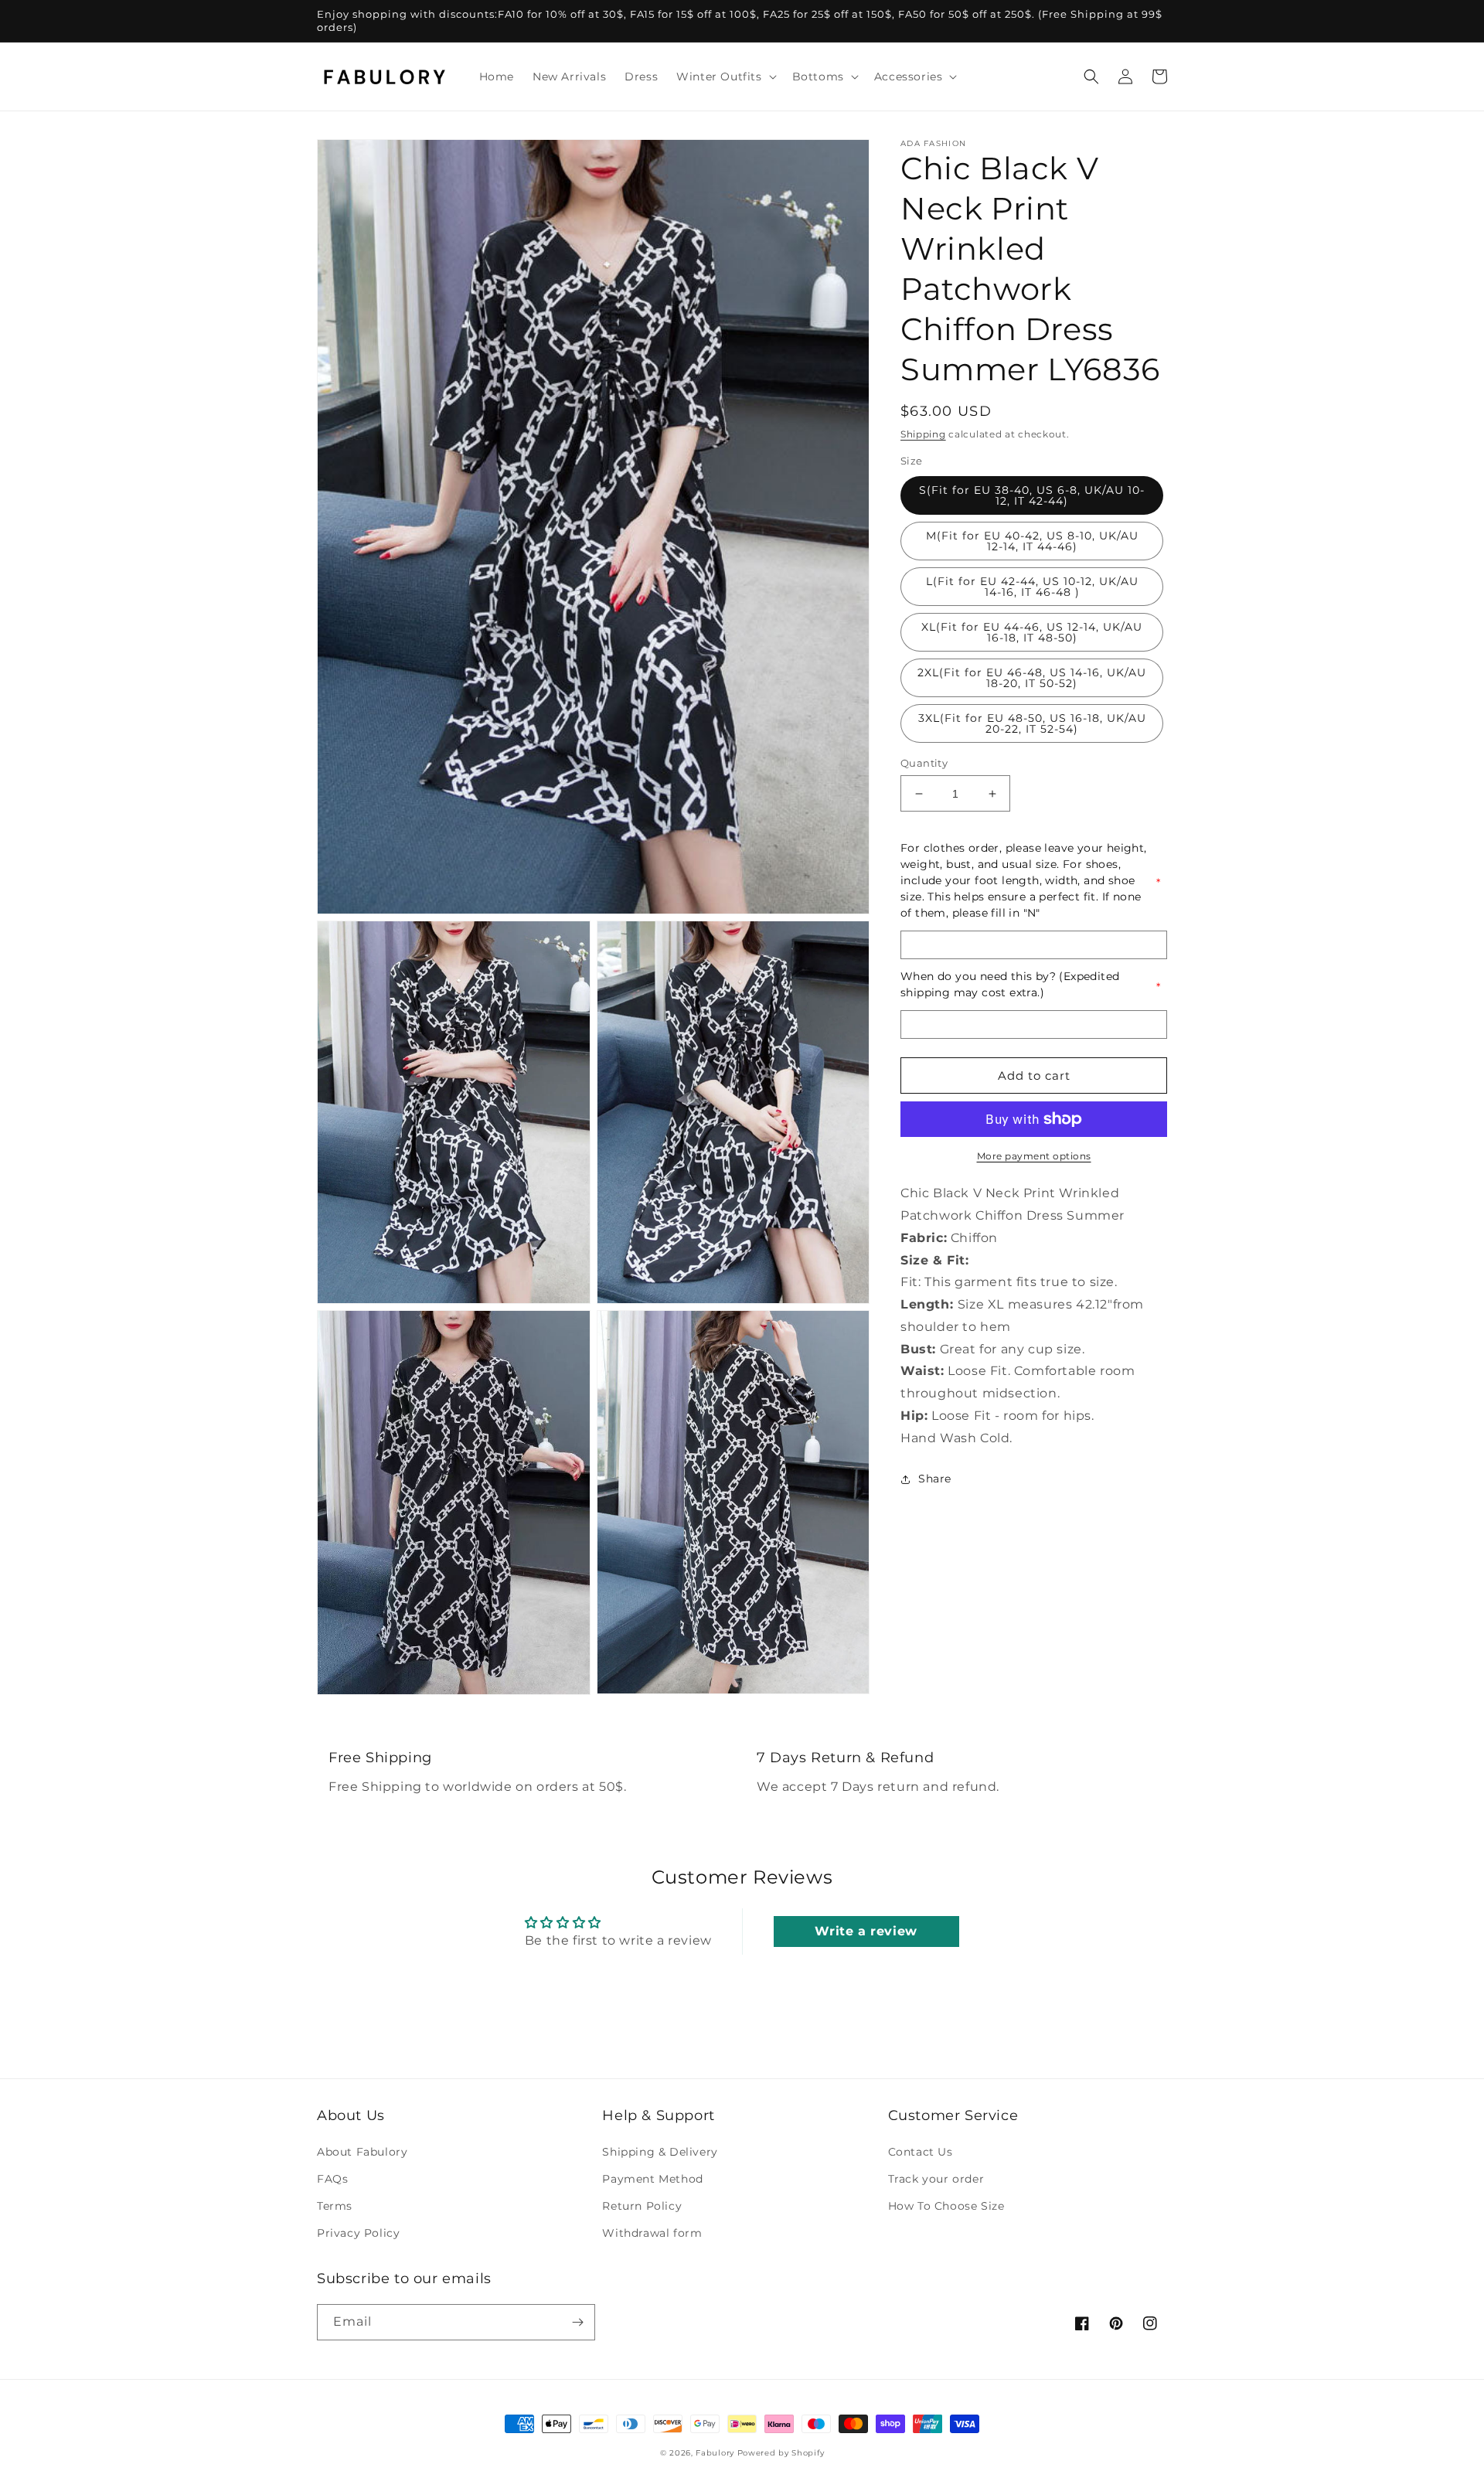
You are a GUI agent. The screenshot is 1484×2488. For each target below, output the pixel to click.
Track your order (936, 2179)
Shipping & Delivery (660, 2152)
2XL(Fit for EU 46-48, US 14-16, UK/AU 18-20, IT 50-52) (1032, 678)
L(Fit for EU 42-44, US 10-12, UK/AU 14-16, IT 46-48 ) (1032, 587)
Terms (335, 2206)
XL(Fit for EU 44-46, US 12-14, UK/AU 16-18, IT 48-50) (1032, 632)
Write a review (866, 1931)
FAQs (332, 2179)
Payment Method (652, 2179)
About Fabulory (362, 2152)
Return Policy (642, 2206)
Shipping (923, 434)
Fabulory (715, 2453)
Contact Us (921, 2152)
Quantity (924, 763)
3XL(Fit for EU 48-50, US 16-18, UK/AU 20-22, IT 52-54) (1032, 723)
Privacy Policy (358, 2233)
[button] (725, 77)
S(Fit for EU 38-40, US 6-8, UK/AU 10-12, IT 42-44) (1032, 495)
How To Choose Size (946, 2206)
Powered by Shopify (781, 2453)
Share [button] (935, 1479)
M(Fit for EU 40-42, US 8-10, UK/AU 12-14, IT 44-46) (1032, 541)
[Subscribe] (577, 2322)
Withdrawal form (652, 2233)
